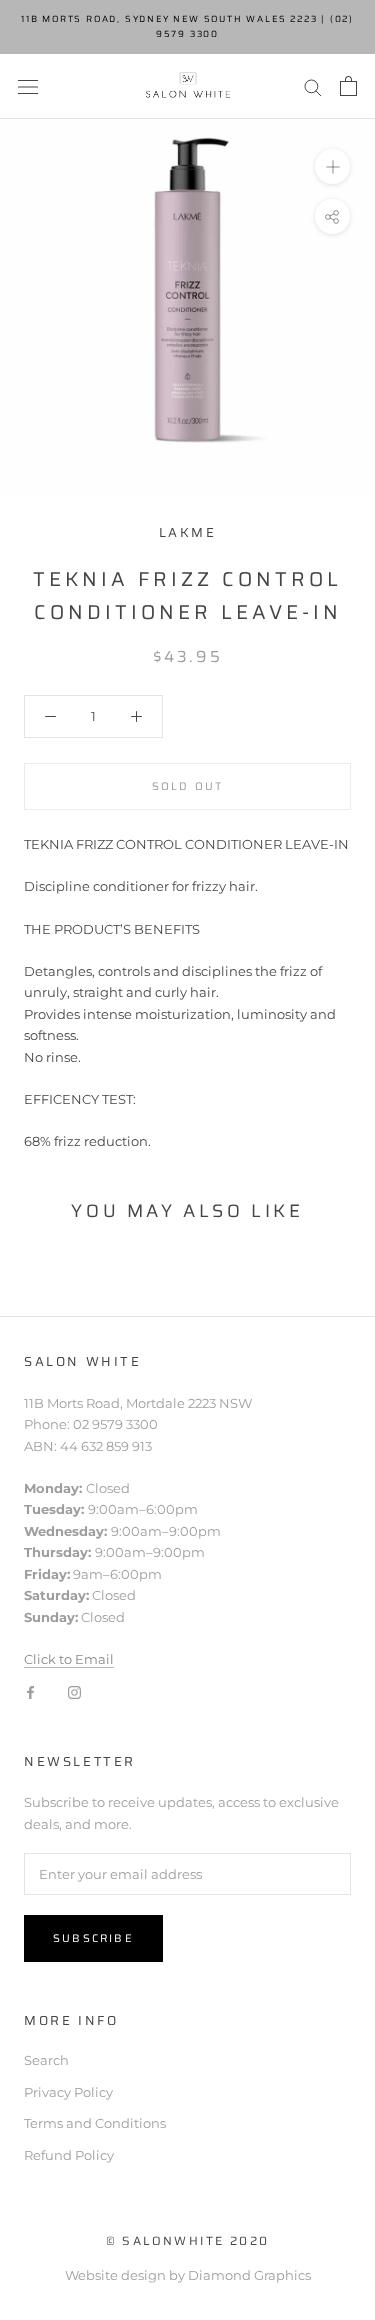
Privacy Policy (68, 2092)
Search (46, 2060)
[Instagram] (74, 1691)
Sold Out (188, 786)
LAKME (188, 532)
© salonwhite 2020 (188, 2240)
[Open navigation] (28, 86)
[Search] (313, 86)
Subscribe (93, 1938)
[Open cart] (348, 86)
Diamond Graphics (249, 2275)
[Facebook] (30, 1691)
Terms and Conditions (95, 2123)
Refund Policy (69, 2155)
